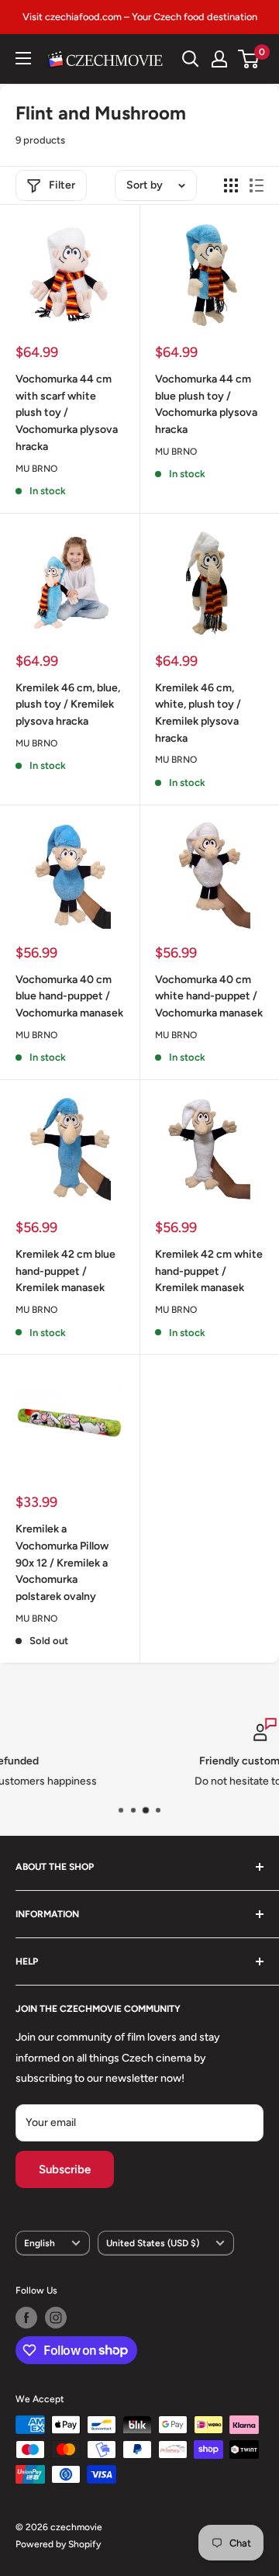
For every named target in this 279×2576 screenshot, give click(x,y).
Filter (62, 185)
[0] (249, 59)
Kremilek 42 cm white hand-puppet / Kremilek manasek (209, 1271)
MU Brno (36, 469)
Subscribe (65, 2169)
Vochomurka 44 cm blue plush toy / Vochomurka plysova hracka (206, 404)
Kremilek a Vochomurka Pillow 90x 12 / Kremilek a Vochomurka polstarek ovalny (62, 1563)
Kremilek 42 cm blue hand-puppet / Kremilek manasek (65, 1271)
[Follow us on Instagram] (56, 2318)
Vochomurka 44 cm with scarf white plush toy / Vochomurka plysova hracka (67, 413)
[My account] (219, 59)
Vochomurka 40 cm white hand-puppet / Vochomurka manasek (209, 996)
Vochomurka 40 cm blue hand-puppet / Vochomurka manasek (69, 996)
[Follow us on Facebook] (26, 2318)
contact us (193, 1781)
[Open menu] (23, 58)
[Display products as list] (257, 185)
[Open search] (191, 59)
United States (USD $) (153, 2243)
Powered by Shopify (58, 2544)
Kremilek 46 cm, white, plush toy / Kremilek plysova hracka (198, 713)
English (40, 2243)
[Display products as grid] (231, 185)
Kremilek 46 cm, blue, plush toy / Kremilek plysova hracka (68, 705)
